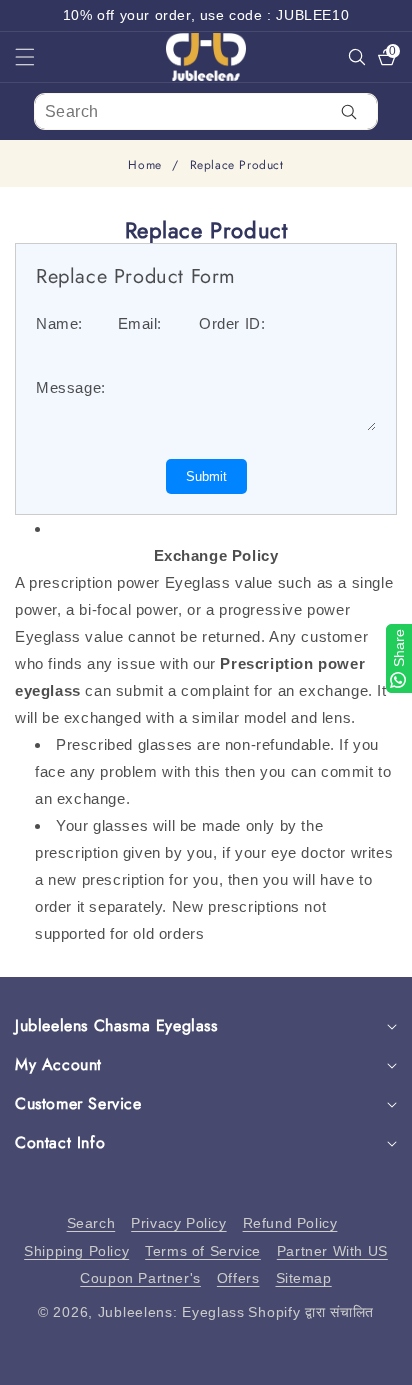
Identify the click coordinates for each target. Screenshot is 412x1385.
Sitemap (304, 1278)
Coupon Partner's (140, 1278)
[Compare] (370, 1362)
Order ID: (232, 323)
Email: (140, 323)
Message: (71, 387)
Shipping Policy (76, 1251)
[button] (37, 57)
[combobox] (206, 111)
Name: (59, 323)
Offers (238, 1278)
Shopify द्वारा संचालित (311, 1312)
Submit (206, 476)
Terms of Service (203, 1251)
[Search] (349, 111)
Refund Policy (290, 1223)
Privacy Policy (178, 1223)
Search (91, 1223)
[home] (205, 1362)
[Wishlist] (123, 1362)
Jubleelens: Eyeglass (171, 1312)
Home (144, 165)
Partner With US (332, 1251)
